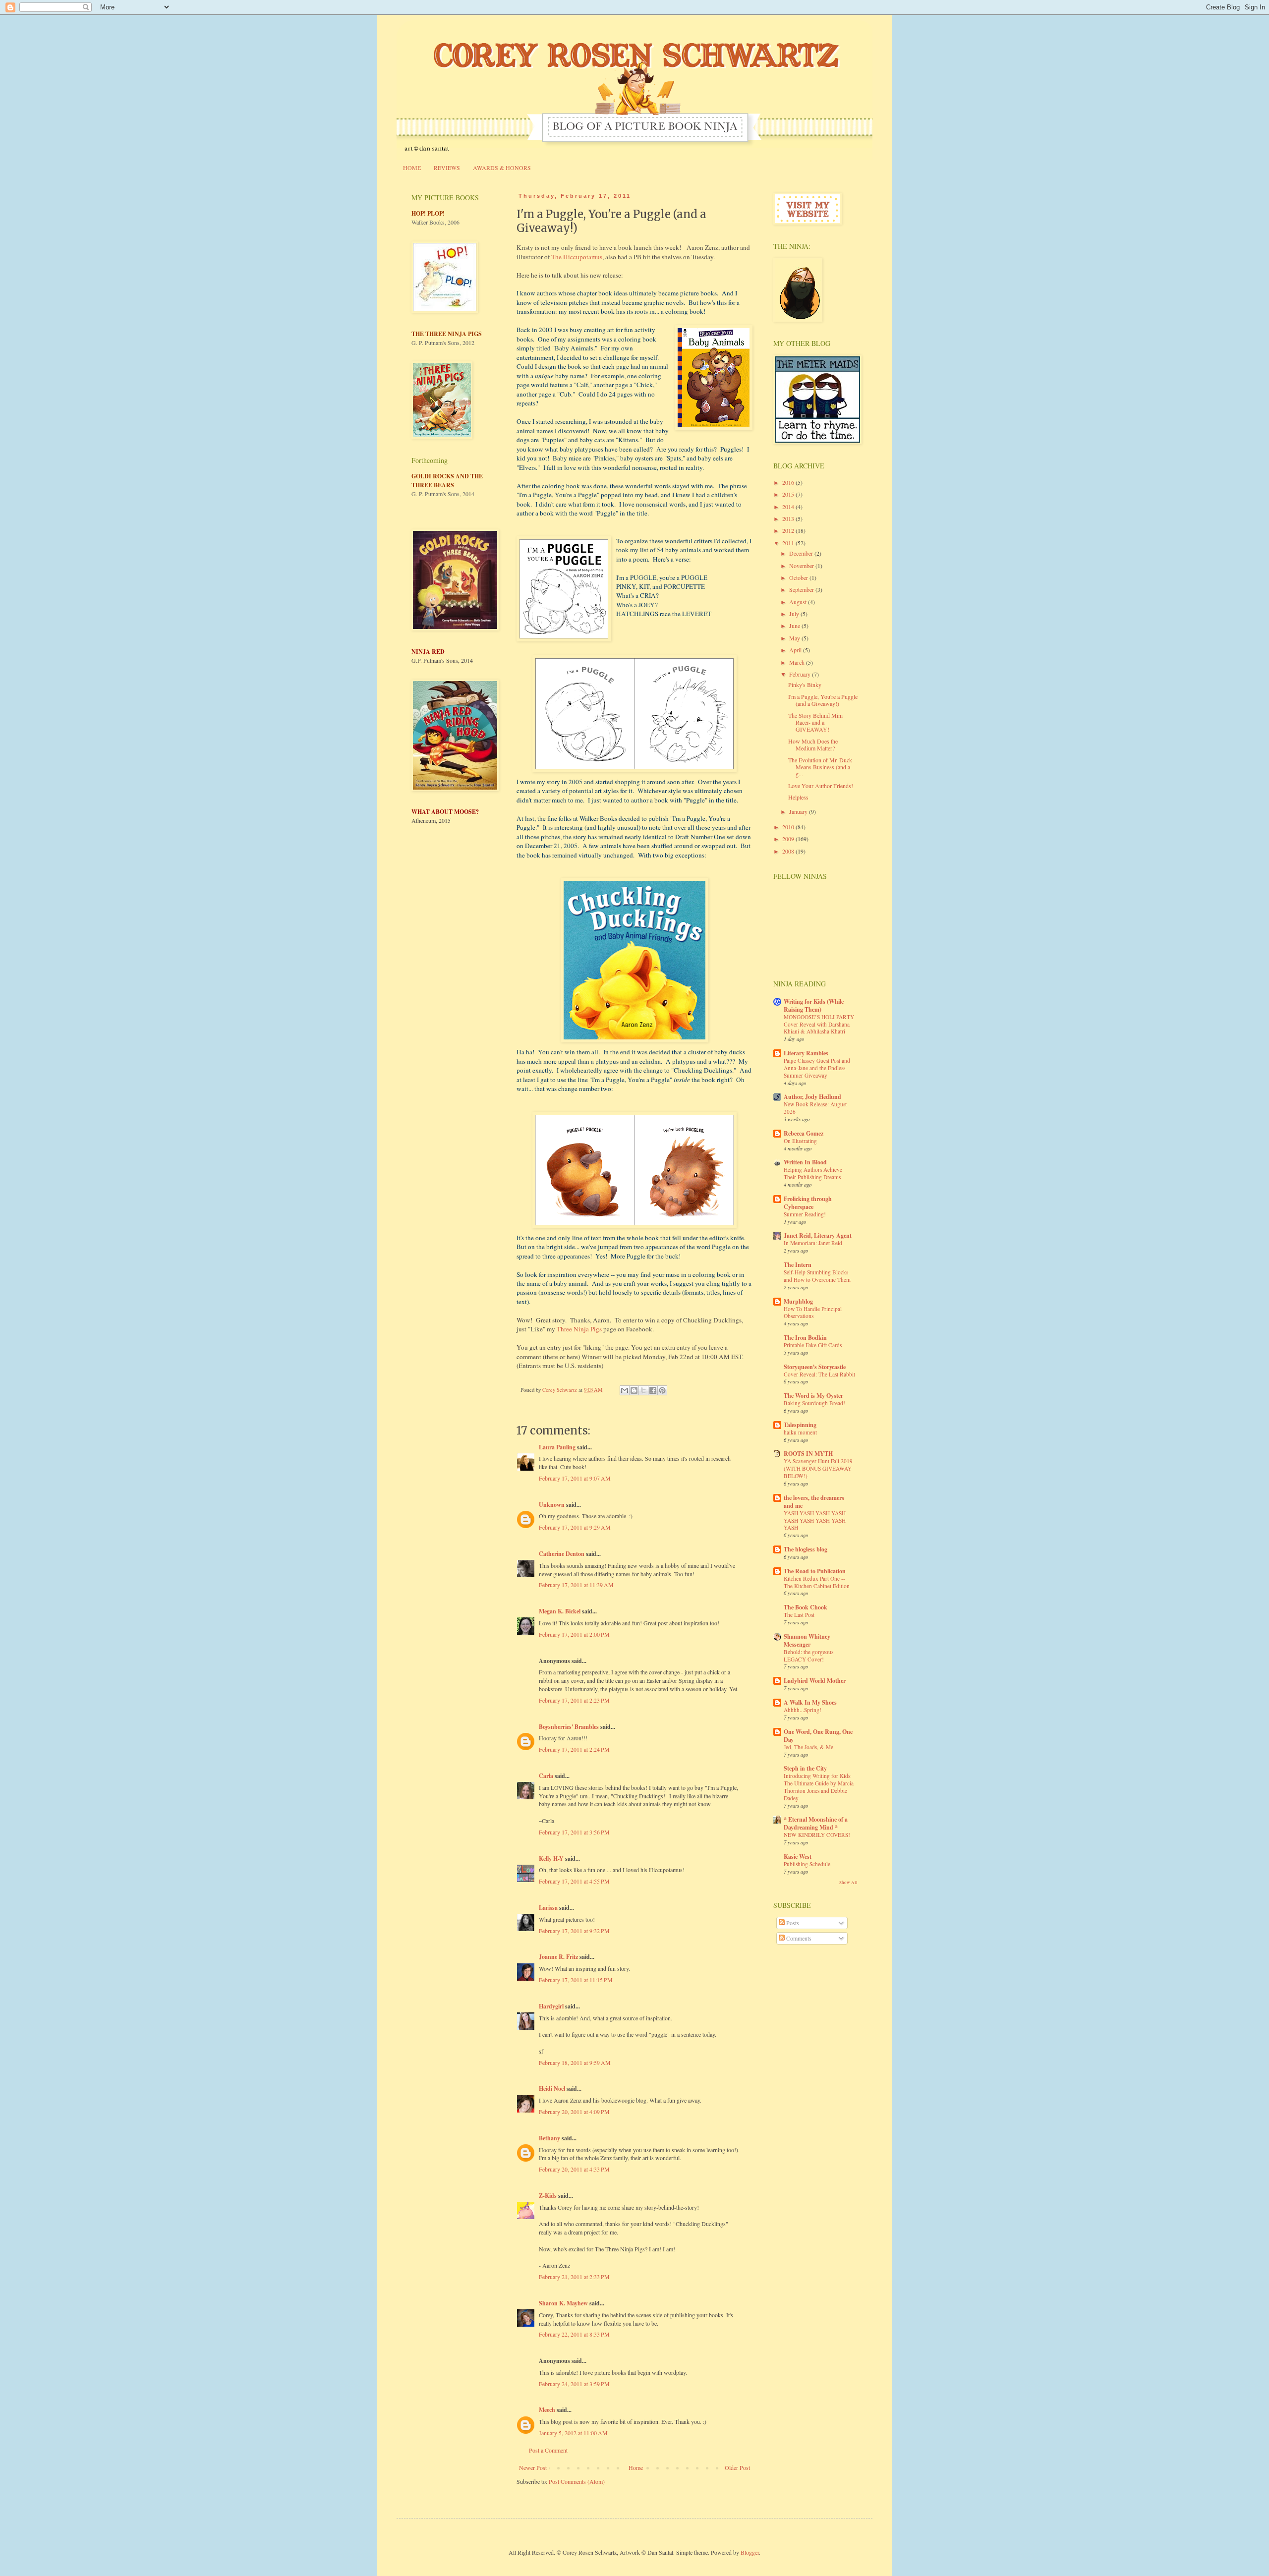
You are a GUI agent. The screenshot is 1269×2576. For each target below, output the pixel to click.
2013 (789, 518)
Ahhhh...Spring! (803, 1710)
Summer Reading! (805, 1214)
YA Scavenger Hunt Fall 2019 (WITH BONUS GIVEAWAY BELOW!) (818, 1468)
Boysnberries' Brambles (569, 1727)
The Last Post (799, 1615)
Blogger (750, 2552)
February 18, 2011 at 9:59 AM (575, 2062)
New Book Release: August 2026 (815, 1108)
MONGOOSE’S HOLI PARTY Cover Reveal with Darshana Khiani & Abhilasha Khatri (819, 1024)
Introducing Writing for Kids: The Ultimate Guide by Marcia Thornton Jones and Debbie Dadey (819, 1787)
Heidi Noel (552, 2089)
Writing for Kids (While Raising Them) (814, 1005)
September (802, 589)
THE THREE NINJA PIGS (447, 334)
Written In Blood (805, 1162)
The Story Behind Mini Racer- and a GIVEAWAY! (815, 722)
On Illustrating (800, 1141)
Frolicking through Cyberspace (808, 1203)
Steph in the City (805, 1768)
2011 (789, 543)
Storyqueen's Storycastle (815, 1367)
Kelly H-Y (551, 1859)
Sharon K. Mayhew (563, 2303)
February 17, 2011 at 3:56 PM (574, 1832)
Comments (798, 1938)
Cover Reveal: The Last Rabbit (819, 1374)
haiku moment (800, 1432)
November (802, 566)
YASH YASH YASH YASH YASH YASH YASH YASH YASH (815, 1520)
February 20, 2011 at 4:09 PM (574, 2112)
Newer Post (533, 2467)
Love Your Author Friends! (821, 786)
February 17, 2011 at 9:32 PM (574, 1931)
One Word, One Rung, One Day (818, 1736)
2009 (789, 839)
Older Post (737, 2467)
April (796, 650)
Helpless (798, 797)
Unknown (552, 1505)
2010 (789, 827)
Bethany (549, 2138)
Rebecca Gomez (804, 1133)
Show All (848, 1883)
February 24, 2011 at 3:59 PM (574, 2384)
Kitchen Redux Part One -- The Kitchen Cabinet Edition (817, 1582)
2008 (789, 851)
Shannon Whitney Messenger (807, 1640)
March (798, 662)
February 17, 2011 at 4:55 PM (574, 1881)
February (801, 674)
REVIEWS (447, 168)
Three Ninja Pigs (579, 1329)
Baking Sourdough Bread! (814, 1403)
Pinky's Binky (805, 685)
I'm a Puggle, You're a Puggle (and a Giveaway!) (823, 700)
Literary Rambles (806, 1053)
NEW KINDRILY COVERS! (817, 1835)
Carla (546, 1776)
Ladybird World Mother (815, 1681)
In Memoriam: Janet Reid (813, 1243)
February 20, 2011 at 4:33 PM (574, 2169)
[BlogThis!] (634, 1390)
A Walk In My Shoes (810, 1702)
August (799, 602)
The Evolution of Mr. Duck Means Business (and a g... (820, 767)
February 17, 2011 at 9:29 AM (575, 1527)
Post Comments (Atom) (577, 2481)
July (795, 614)
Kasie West (798, 1857)
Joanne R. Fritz (558, 1957)
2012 (789, 530)
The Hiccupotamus (577, 257)
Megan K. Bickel (560, 1611)
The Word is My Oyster (813, 1396)
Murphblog (798, 1301)
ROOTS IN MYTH (808, 1454)
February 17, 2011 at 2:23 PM (574, 1700)
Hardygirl (551, 2006)
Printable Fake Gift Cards (813, 1345)
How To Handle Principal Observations (813, 1313)
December (802, 553)
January (799, 811)
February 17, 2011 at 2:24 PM (574, 1749)
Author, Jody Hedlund (812, 1097)
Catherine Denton (562, 1554)
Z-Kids (548, 2196)
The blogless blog (806, 1549)
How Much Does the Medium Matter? (813, 744)
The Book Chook (806, 1607)
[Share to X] (643, 1390)
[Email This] (625, 1390)
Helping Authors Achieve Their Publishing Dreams (813, 1173)
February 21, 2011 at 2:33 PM (574, 2277)
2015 (789, 494)
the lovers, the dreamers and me (814, 1502)
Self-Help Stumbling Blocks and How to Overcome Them (817, 1276)
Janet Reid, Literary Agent (818, 1235)
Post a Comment (548, 2450)
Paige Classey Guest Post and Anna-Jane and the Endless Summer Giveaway (817, 1068)
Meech (547, 2410)
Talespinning (800, 1425)
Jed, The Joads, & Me (808, 1747)
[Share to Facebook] (653, 1390)
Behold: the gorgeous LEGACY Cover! (808, 1656)
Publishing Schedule (807, 1864)
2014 (789, 507)
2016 (789, 482)
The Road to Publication (815, 1571)
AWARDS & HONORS (502, 168)
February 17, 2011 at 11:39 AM (576, 1585)
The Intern (798, 1265)
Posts (792, 1923)
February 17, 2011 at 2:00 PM (574, 1634)
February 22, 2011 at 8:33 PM (574, 2334)
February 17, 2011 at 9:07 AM (575, 1478)
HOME (412, 168)
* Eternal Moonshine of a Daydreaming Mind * (816, 1823)
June (795, 626)
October (799, 577)
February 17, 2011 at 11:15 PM (576, 1980)
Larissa (548, 1908)
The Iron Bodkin (805, 1338)
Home (636, 2467)
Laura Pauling (557, 1447)
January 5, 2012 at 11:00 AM (573, 2433)
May (795, 638)
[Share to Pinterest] (662, 1390)
